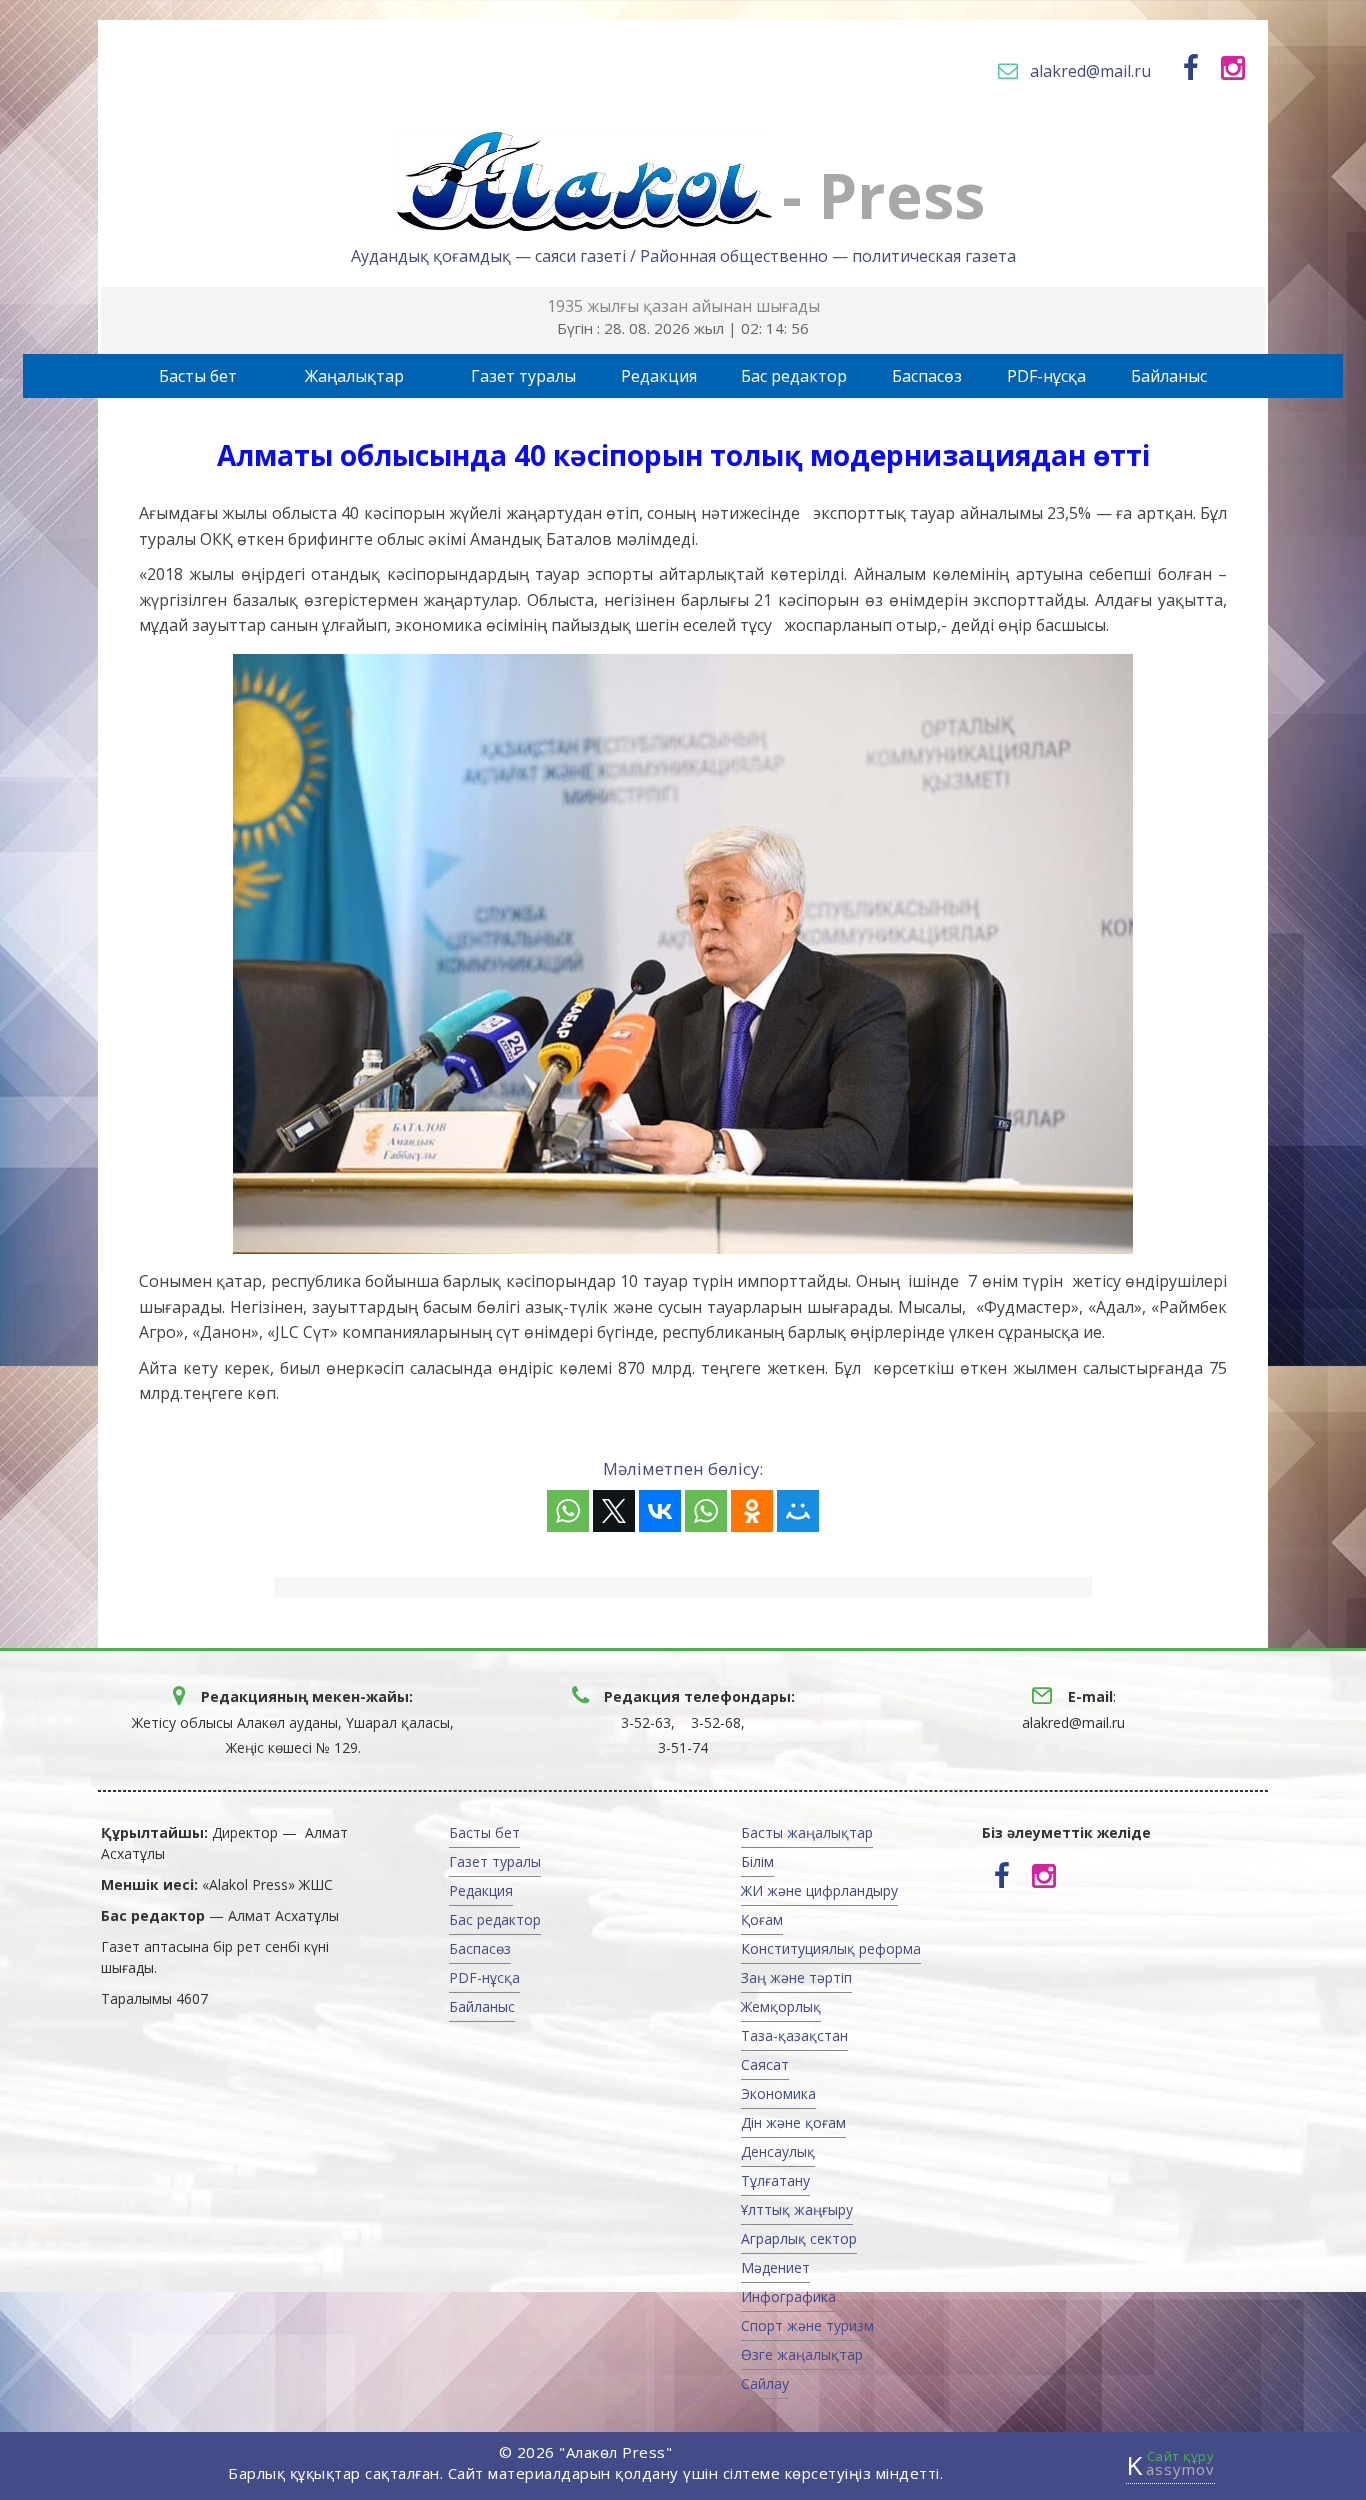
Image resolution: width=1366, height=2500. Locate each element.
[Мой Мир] (798, 1511)
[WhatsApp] (568, 1511)
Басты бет (198, 376)
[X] (614, 1511)
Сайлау (765, 2383)
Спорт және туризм (807, 2325)
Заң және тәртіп (796, 1977)
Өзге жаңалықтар (802, 2354)
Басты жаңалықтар (807, 1832)
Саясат (765, 2064)
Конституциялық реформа (831, 1948)
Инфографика (788, 2296)
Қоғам (762, 1919)
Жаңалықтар (354, 376)
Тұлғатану (775, 2180)
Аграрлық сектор (799, 2238)
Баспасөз (927, 376)
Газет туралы (523, 376)
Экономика (778, 2093)
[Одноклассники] (752, 1511)
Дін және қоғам (793, 2122)
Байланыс (1169, 376)
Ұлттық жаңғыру (797, 2209)
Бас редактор (794, 376)
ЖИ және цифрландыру (819, 1890)
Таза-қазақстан (794, 2035)
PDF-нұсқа (1046, 376)
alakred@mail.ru (1090, 71)
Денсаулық (778, 2151)
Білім (757, 1861)
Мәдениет (775, 2267)
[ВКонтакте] (660, 1511)
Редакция (659, 376)
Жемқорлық (781, 2006)
